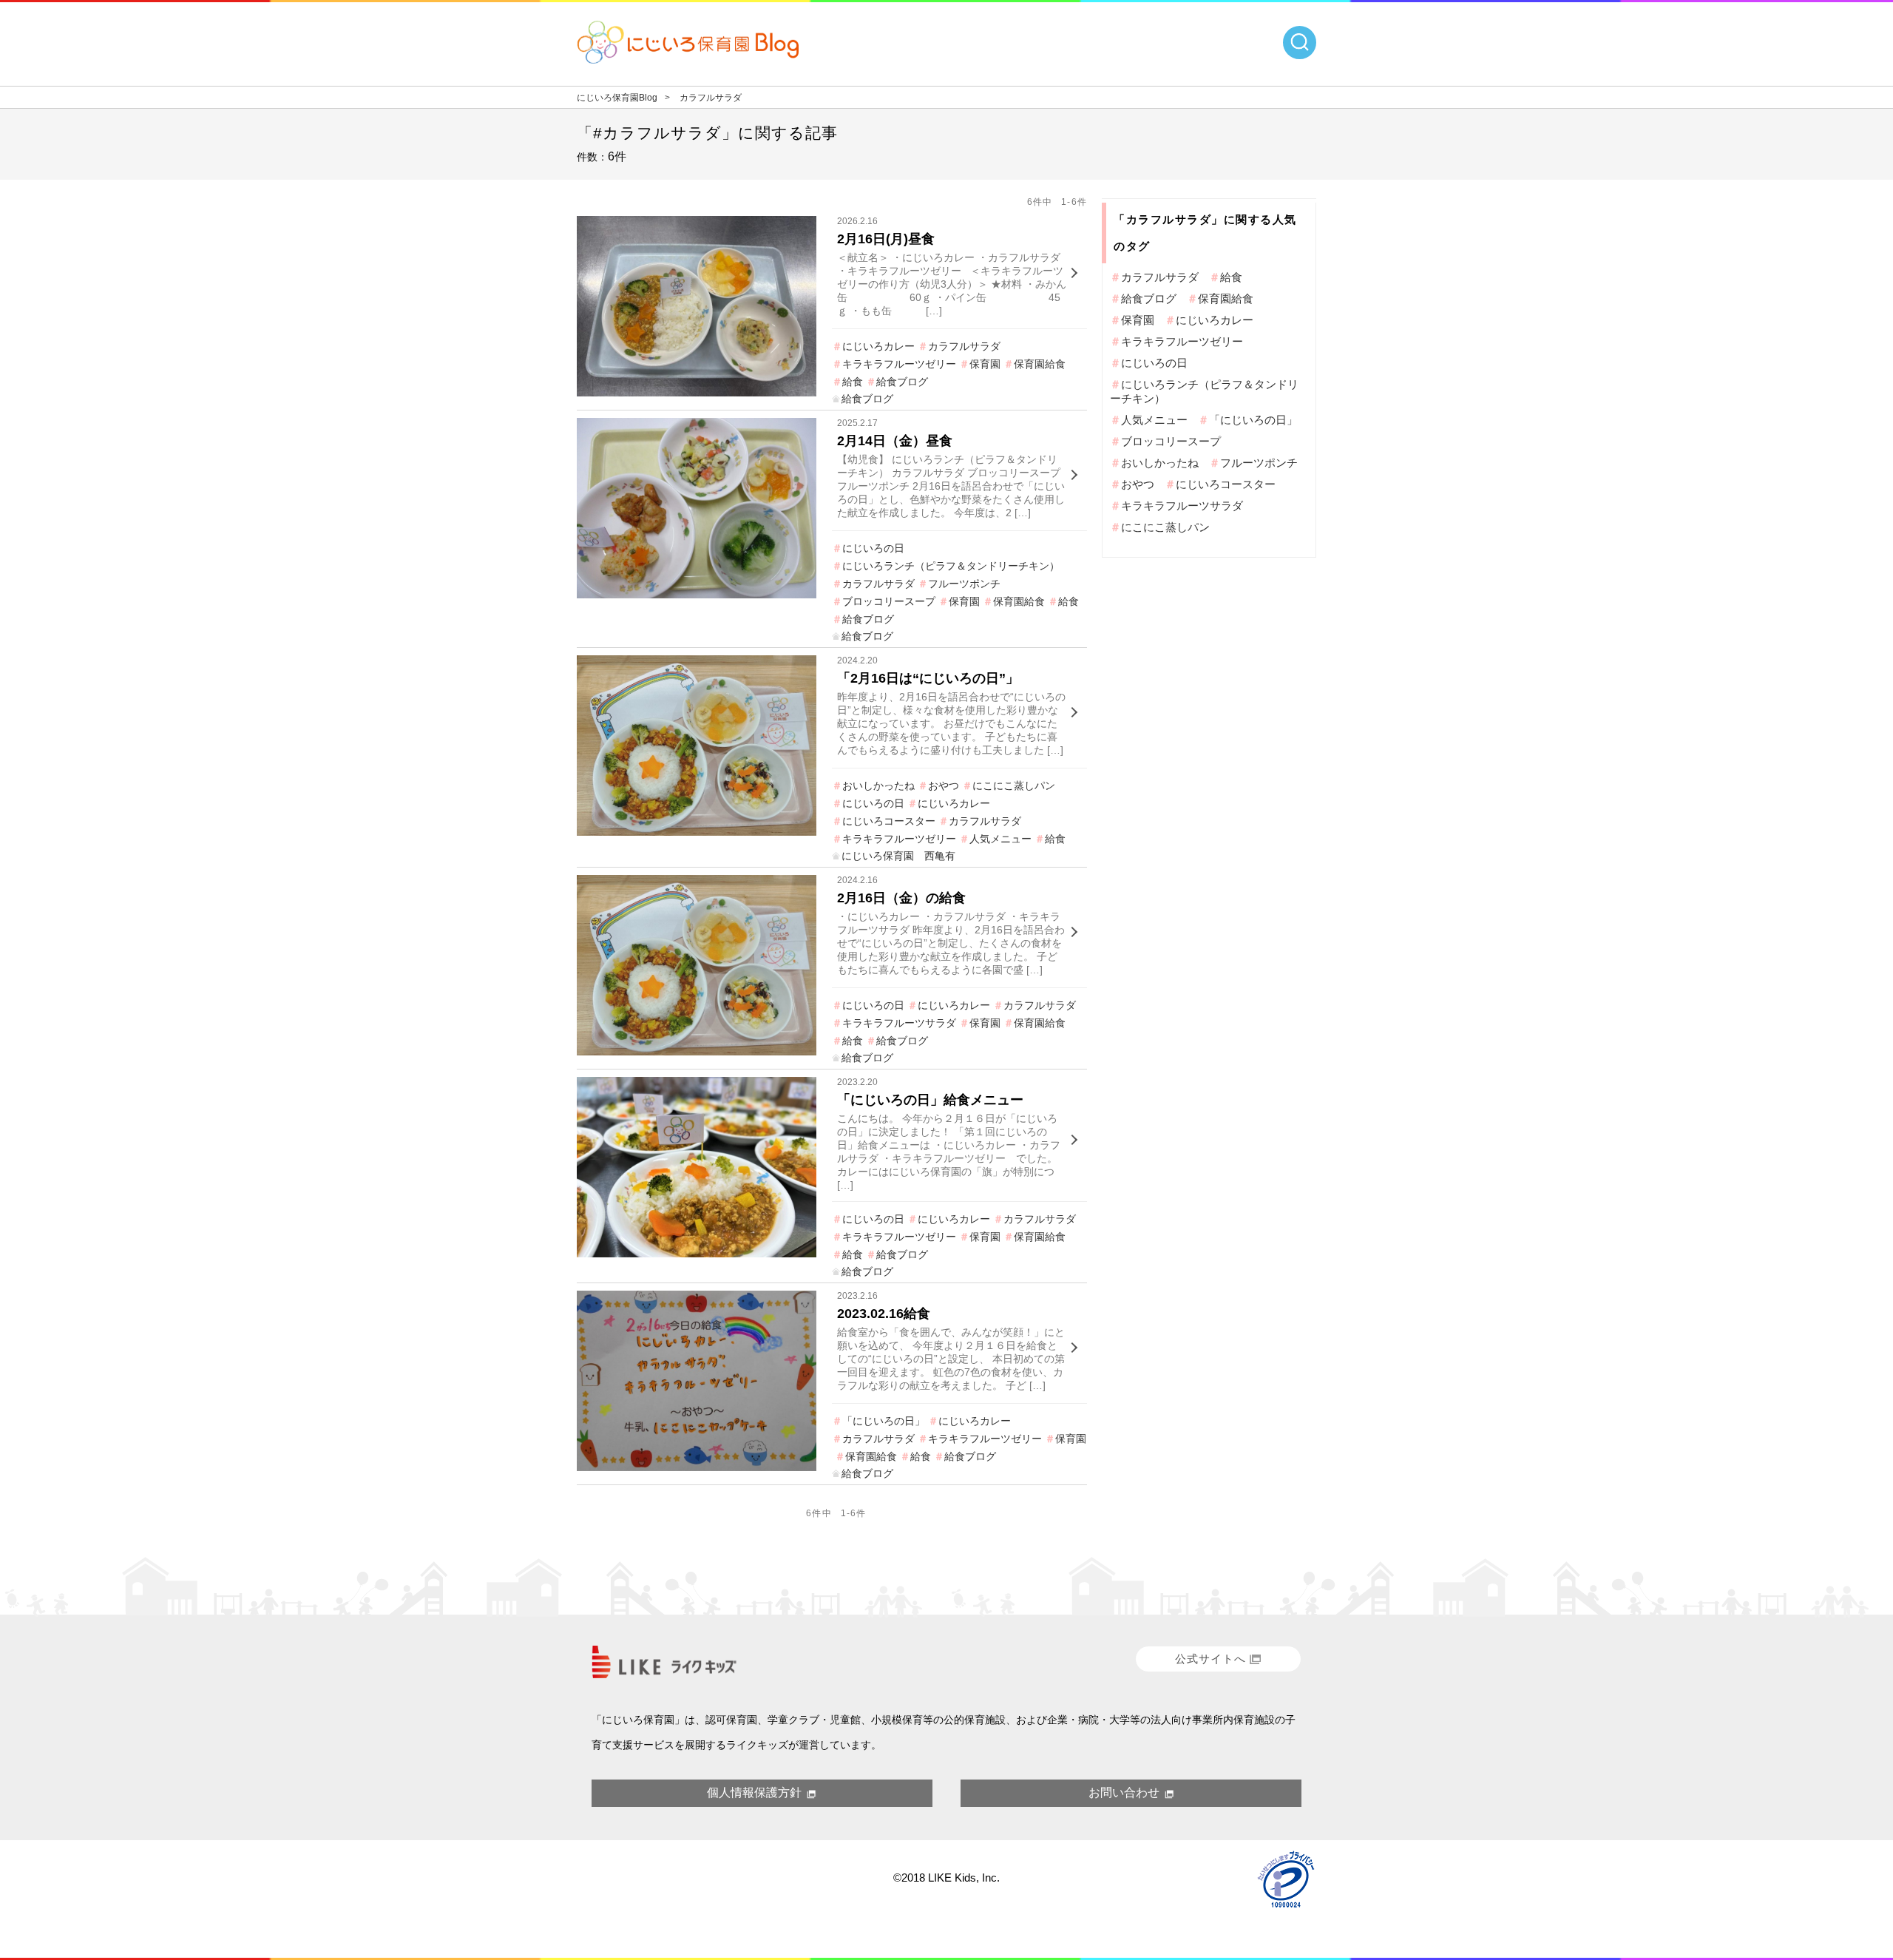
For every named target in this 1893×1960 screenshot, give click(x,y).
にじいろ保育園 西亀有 (898, 856)
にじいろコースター (889, 821)
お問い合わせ (1124, 1792)
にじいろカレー (878, 346)
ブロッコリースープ (889, 601)
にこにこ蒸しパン (1014, 785)
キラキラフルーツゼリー (899, 364)
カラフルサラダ (964, 346)
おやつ (944, 785)
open (1300, 43)
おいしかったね (878, 785)
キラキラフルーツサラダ (899, 1023)
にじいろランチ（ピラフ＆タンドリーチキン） (951, 566)
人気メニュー (1000, 839)
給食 (853, 382)
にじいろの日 (873, 548)
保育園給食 (1040, 364)
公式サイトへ (1210, 1659)
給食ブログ (902, 382)
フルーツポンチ (964, 584)
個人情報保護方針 (754, 1792)
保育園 (985, 364)
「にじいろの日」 (884, 1421)
